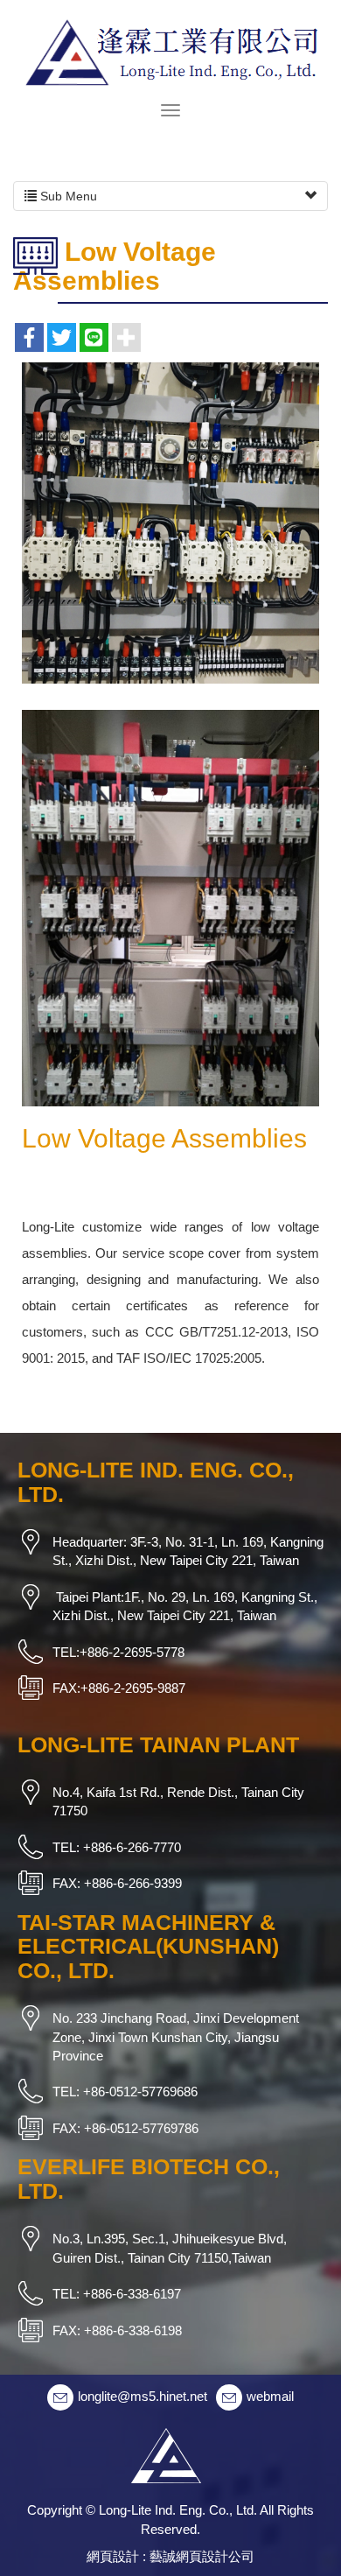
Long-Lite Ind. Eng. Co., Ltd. (170, 50)
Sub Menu (67, 196)
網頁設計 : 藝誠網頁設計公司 (170, 2556)
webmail (270, 2396)
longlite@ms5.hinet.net (143, 2396)
